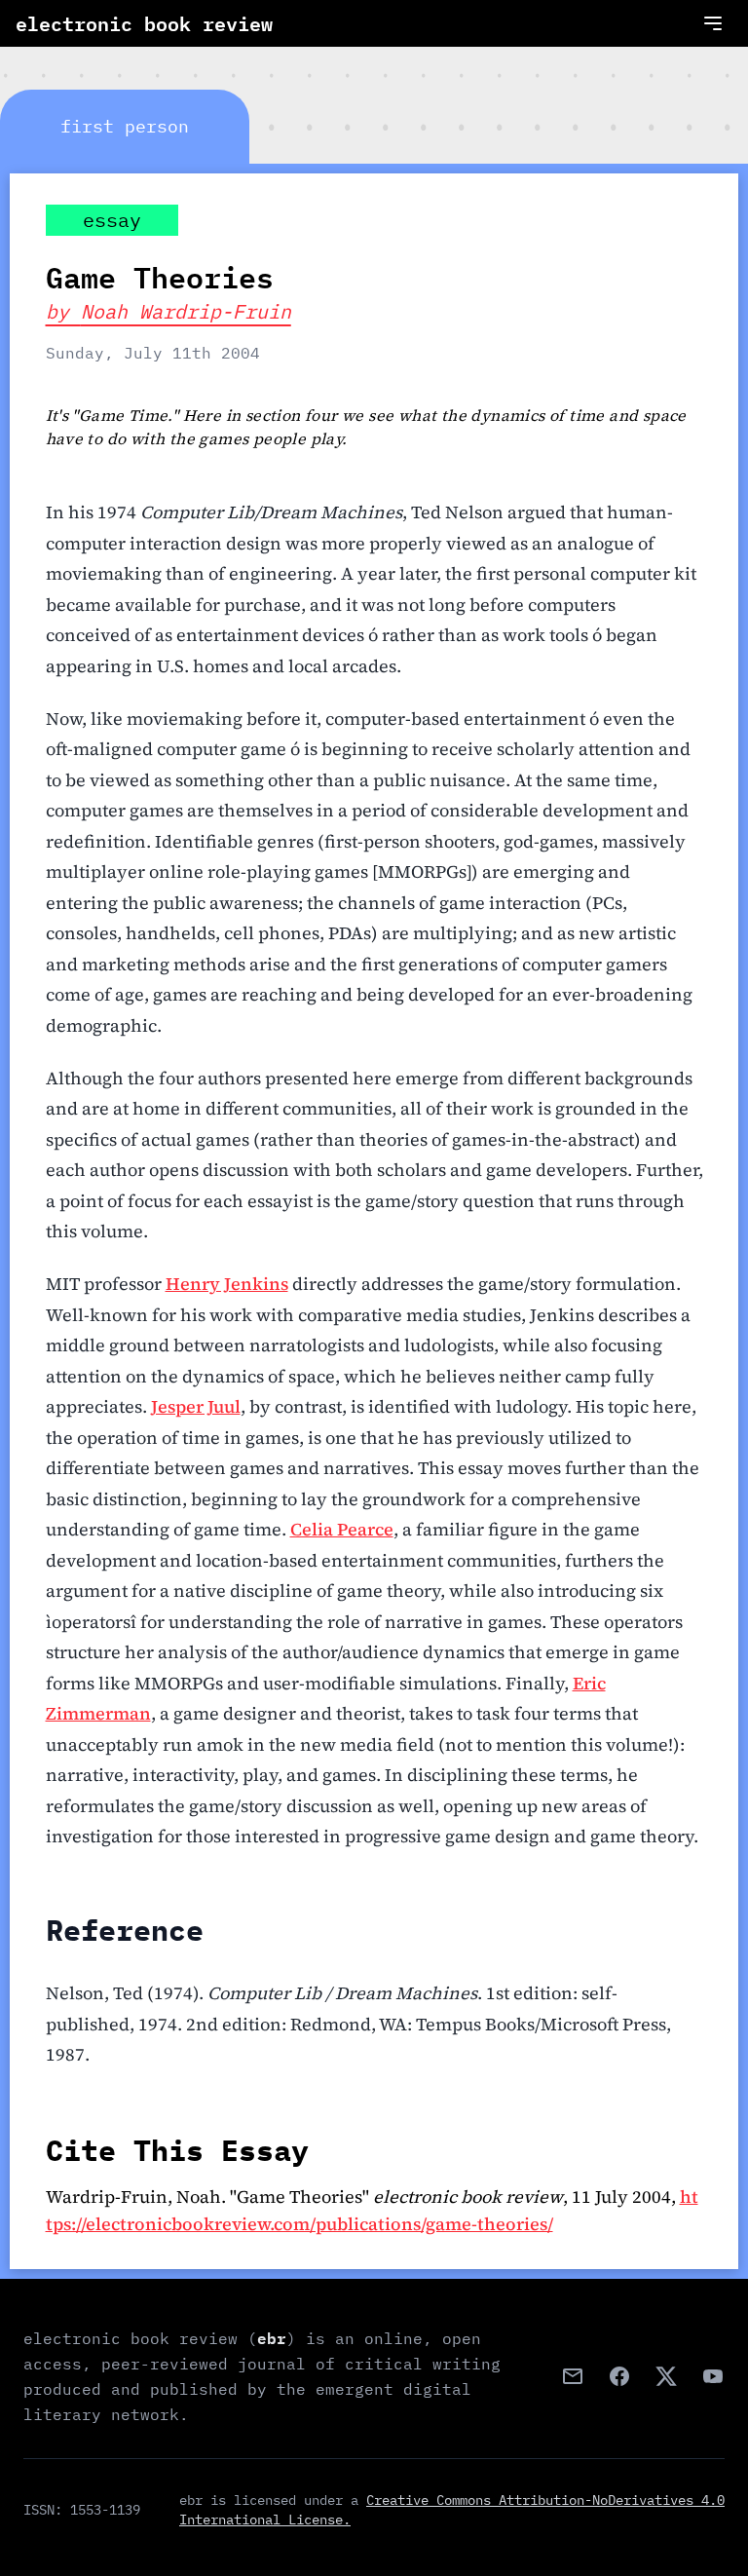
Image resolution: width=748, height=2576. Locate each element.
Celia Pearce (342, 1529)
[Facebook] (619, 2376)
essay (112, 220)
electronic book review (144, 23)
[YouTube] (713, 2376)
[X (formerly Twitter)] (666, 2376)
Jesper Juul (196, 1406)
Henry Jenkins (227, 1284)
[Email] (573, 2376)
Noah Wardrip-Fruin (186, 311)
